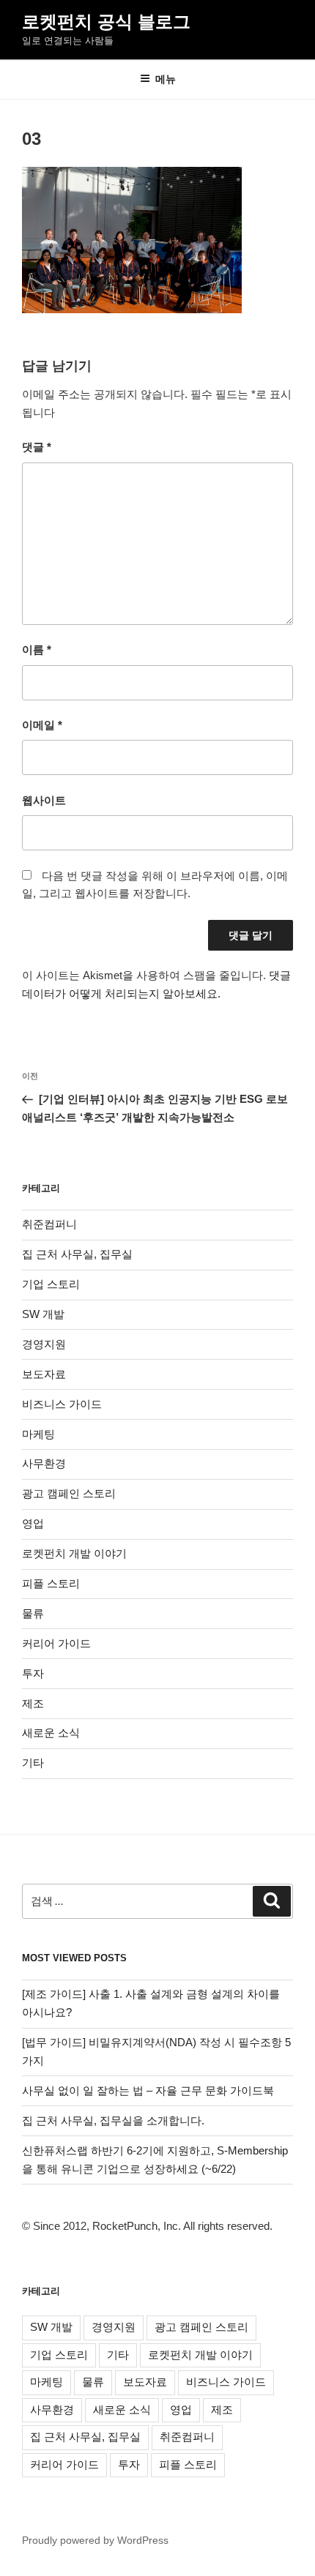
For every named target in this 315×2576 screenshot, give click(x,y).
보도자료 (44, 1374)
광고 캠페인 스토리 (69, 1493)
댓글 (37, 447)
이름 (37, 649)
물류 (33, 1613)
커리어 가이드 (56, 1643)
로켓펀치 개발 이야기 (74, 1553)
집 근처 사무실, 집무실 (77, 1254)
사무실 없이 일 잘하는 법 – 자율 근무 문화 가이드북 (148, 2090)
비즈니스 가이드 (62, 1404)
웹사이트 (44, 800)
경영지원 (44, 1344)
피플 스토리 (51, 1583)
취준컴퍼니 (49, 1224)
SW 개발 (43, 1314)
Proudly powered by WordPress (95, 2540)
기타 (33, 1763)
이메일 (42, 725)
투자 (33, 1673)
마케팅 (38, 1434)
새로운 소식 (51, 1733)
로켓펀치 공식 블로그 (106, 22)
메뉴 (166, 79)
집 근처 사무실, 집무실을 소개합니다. (113, 2120)
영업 (33, 1523)
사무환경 (44, 1463)
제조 (33, 1703)
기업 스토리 (51, 1284)
